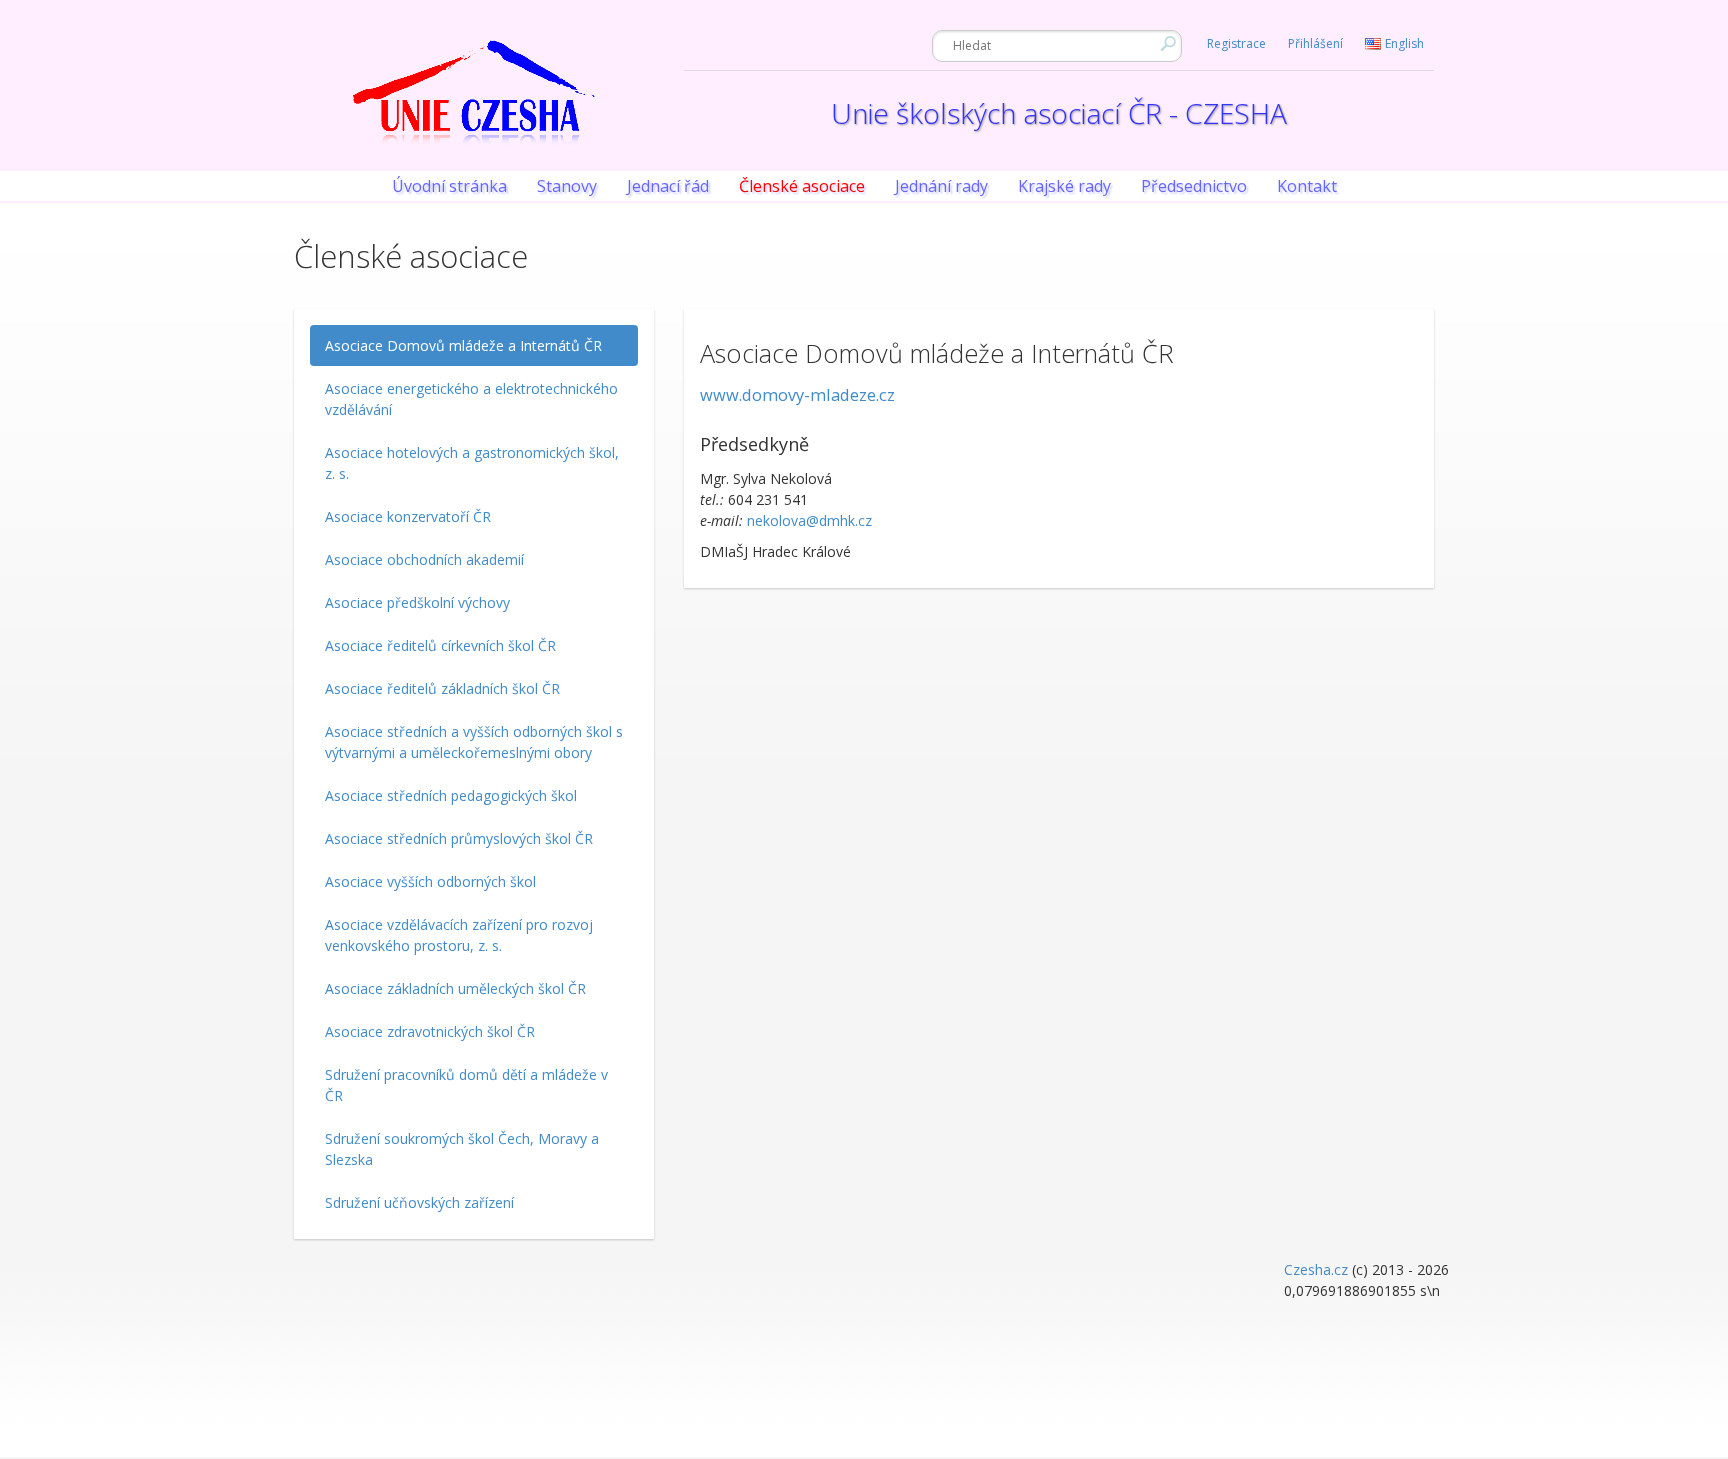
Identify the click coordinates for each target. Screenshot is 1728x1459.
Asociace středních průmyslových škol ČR (459, 838)
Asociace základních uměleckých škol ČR (455, 988)
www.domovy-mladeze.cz (797, 394)
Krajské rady (1064, 186)
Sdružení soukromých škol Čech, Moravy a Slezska (462, 1149)
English (1404, 43)
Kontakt (1307, 186)
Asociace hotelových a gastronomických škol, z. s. (472, 463)
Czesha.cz (1316, 1269)
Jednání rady (941, 186)
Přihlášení (1315, 43)
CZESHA (474, 105)
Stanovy (567, 186)
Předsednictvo (1194, 186)
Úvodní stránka (449, 186)
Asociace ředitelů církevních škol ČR (440, 645)
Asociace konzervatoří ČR (408, 516)
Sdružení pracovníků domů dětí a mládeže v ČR (466, 1085)
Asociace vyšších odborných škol (430, 881)
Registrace (1236, 43)
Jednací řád (668, 186)
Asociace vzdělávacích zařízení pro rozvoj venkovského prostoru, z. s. (459, 935)
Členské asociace (802, 186)
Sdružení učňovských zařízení (419, 1202)
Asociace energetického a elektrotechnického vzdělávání (471, 399)
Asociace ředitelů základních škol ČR (442, 688)
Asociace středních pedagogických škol (451, 795)
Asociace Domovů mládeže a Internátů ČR (463, 345)
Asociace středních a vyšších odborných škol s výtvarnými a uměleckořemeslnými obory (474, 742)
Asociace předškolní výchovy (417, 602)
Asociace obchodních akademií (424, 559)
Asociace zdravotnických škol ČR (430, 1031)
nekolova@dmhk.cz (809, 520)
